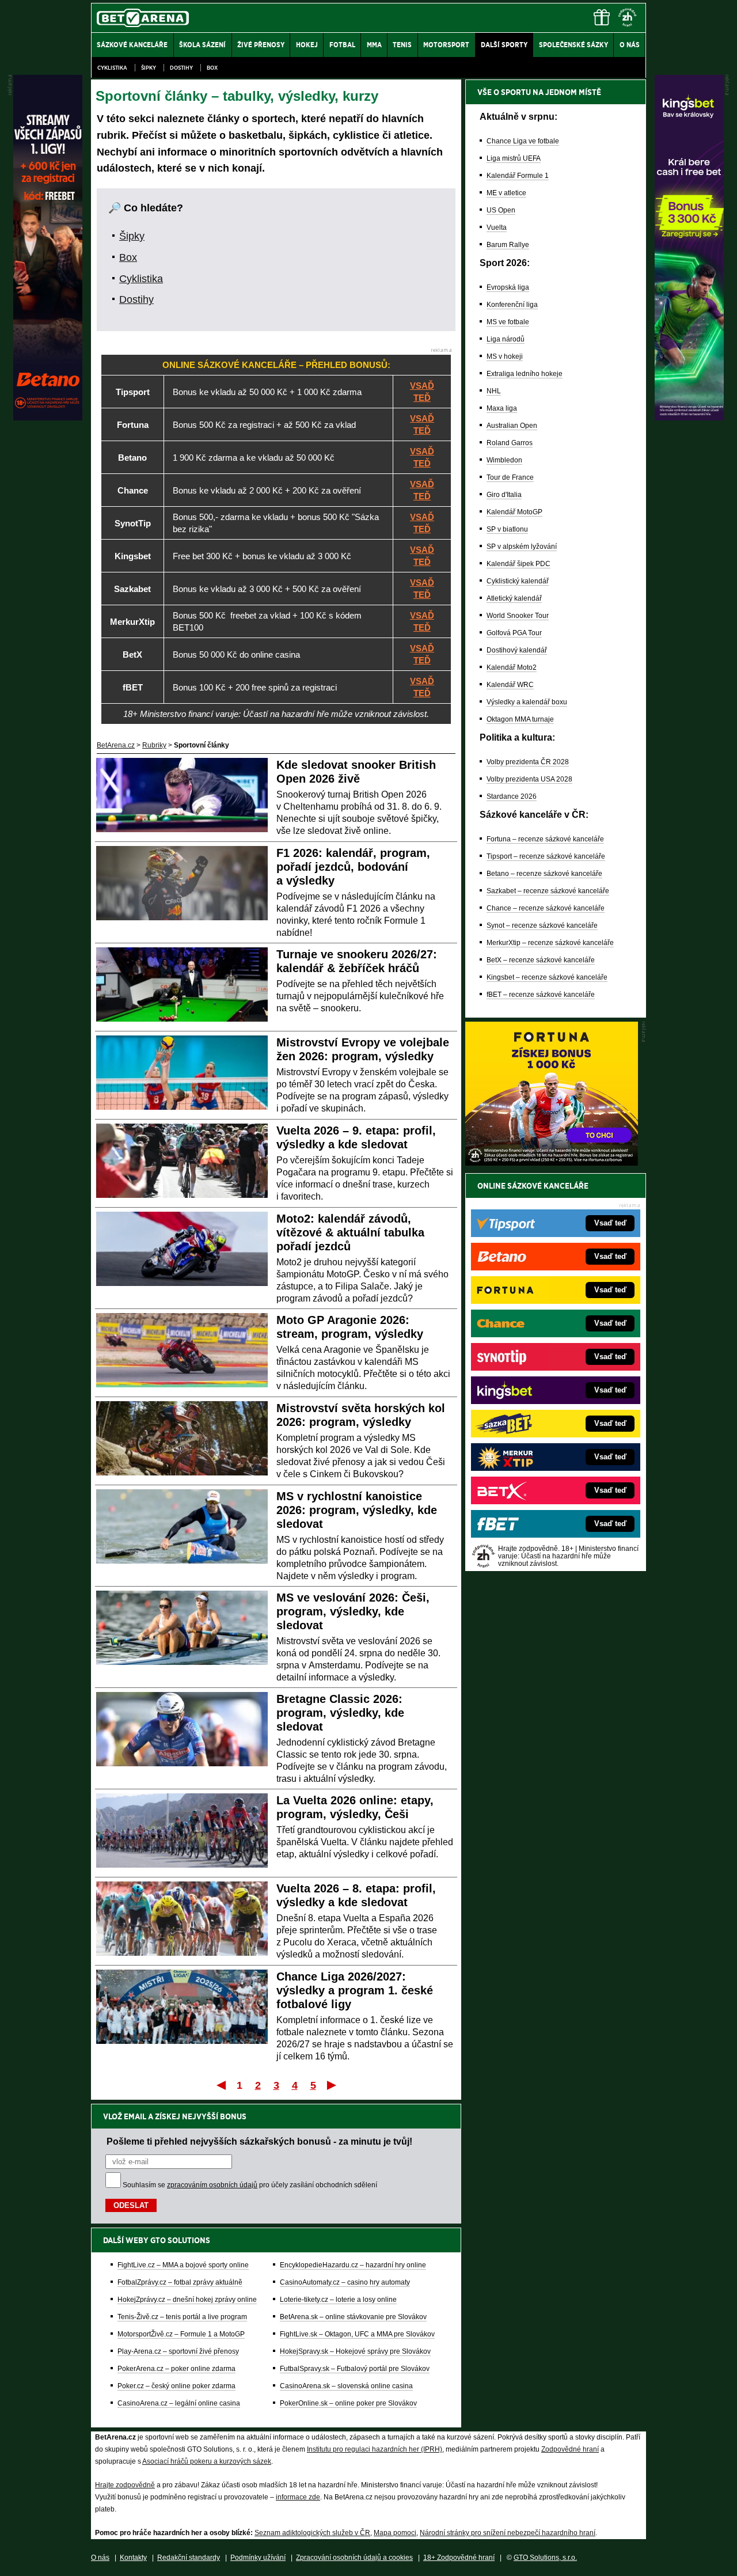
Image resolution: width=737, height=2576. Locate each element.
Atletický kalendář (514, 598)
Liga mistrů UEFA (514, 158)
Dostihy (181, 68)
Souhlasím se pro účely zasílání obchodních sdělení (250, 2185)
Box (212, 68)
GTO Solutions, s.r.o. (545, 2558)
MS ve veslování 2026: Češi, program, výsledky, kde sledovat (353, 1611)
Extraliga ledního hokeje (525, 374)
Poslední (333, 2085)
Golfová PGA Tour (514, 633)
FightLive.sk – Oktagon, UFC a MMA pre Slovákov (357, 2334)
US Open (501, 210)
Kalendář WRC (510, 685)
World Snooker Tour (518, 616)
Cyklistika (112, 68)
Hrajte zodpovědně (125, 2485)
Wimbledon (504, 460)
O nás (100, 2558)
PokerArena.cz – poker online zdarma (176, 2369)
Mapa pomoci (395, 2533)
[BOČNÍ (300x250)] (552, 1163)
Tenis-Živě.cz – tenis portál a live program (182, 2317)
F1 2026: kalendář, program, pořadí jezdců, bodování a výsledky (353, 867)
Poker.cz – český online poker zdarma (176, 2386)
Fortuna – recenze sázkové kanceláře (545, 839)
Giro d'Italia (504, 495)
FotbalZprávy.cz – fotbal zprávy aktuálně (180, 2282)
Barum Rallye (508, 245)
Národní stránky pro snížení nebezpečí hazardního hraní (508, 2533)
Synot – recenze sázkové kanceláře (542, 925)
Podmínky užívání (258, 2558)
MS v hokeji (505, 356)
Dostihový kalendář (517, 650)
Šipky (149, 68)
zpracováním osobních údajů (212, 2185)
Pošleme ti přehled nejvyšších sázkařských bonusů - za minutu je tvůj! (259, 2141)
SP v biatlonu (507, 529)
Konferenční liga (512, 305)
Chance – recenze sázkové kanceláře (546, 908)
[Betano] (48, 418)
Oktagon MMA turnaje (520, 719)
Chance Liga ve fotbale (523, 141)
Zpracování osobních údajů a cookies (354, 2558)
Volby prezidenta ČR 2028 (528, 762)
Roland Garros (510, 443)
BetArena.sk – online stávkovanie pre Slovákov (353, 2317)
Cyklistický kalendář (518, 581)
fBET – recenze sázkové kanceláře (541, 995)
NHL (494, 391)
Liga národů (506, 339)
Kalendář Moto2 (512, 667)
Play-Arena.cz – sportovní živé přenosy (178, 2351)
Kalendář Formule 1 (518, 176)
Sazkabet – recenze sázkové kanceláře (548, 891)
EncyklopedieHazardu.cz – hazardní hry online (353, 2265)
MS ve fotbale (508, 322)
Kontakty (133, 2558)
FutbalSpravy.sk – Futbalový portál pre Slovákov (355, 2369)
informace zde (298, 2497)
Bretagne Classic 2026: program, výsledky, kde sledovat (340, 1713)
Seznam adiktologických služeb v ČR (312, 2533)
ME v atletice (506, 193)
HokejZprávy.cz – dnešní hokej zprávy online (187, 2300)
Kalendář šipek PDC (518, 564)
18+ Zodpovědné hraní (459, 2558)
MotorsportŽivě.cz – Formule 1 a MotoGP (181, 2334)
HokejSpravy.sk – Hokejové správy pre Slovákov (355, 2351)
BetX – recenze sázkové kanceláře (541, 960)
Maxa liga (502, 408)
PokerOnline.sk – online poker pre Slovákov (348, 2403)
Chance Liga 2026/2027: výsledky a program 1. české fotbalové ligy (355, 1990)
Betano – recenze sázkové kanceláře (544, 874)
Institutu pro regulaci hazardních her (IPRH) (375, 2449)
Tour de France (510, 477)
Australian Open (512, 426)
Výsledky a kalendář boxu (527, 702)
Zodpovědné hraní (570, 2449)
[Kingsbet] (689, 418)
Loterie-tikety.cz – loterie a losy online (338, 2300)
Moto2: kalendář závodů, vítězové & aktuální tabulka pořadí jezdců (350, 1232)
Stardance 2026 (512, 796)
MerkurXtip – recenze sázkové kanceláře (550, 943)
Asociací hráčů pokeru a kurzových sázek (207, 2461)
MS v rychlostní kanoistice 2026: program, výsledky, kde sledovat (357, 1510)
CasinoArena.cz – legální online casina (179, 2403)
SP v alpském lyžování (522, 547)
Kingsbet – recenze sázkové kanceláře (547, 977)
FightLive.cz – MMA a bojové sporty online (183, 2265)
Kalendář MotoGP (514, 512)
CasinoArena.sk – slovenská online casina (346, 2386)
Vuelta (497, 227)
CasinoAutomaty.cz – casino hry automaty (345, 2282)
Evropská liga (508, 287)
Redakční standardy (189, 2558)
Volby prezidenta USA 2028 (529, 779)
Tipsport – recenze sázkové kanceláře (546, 856)
